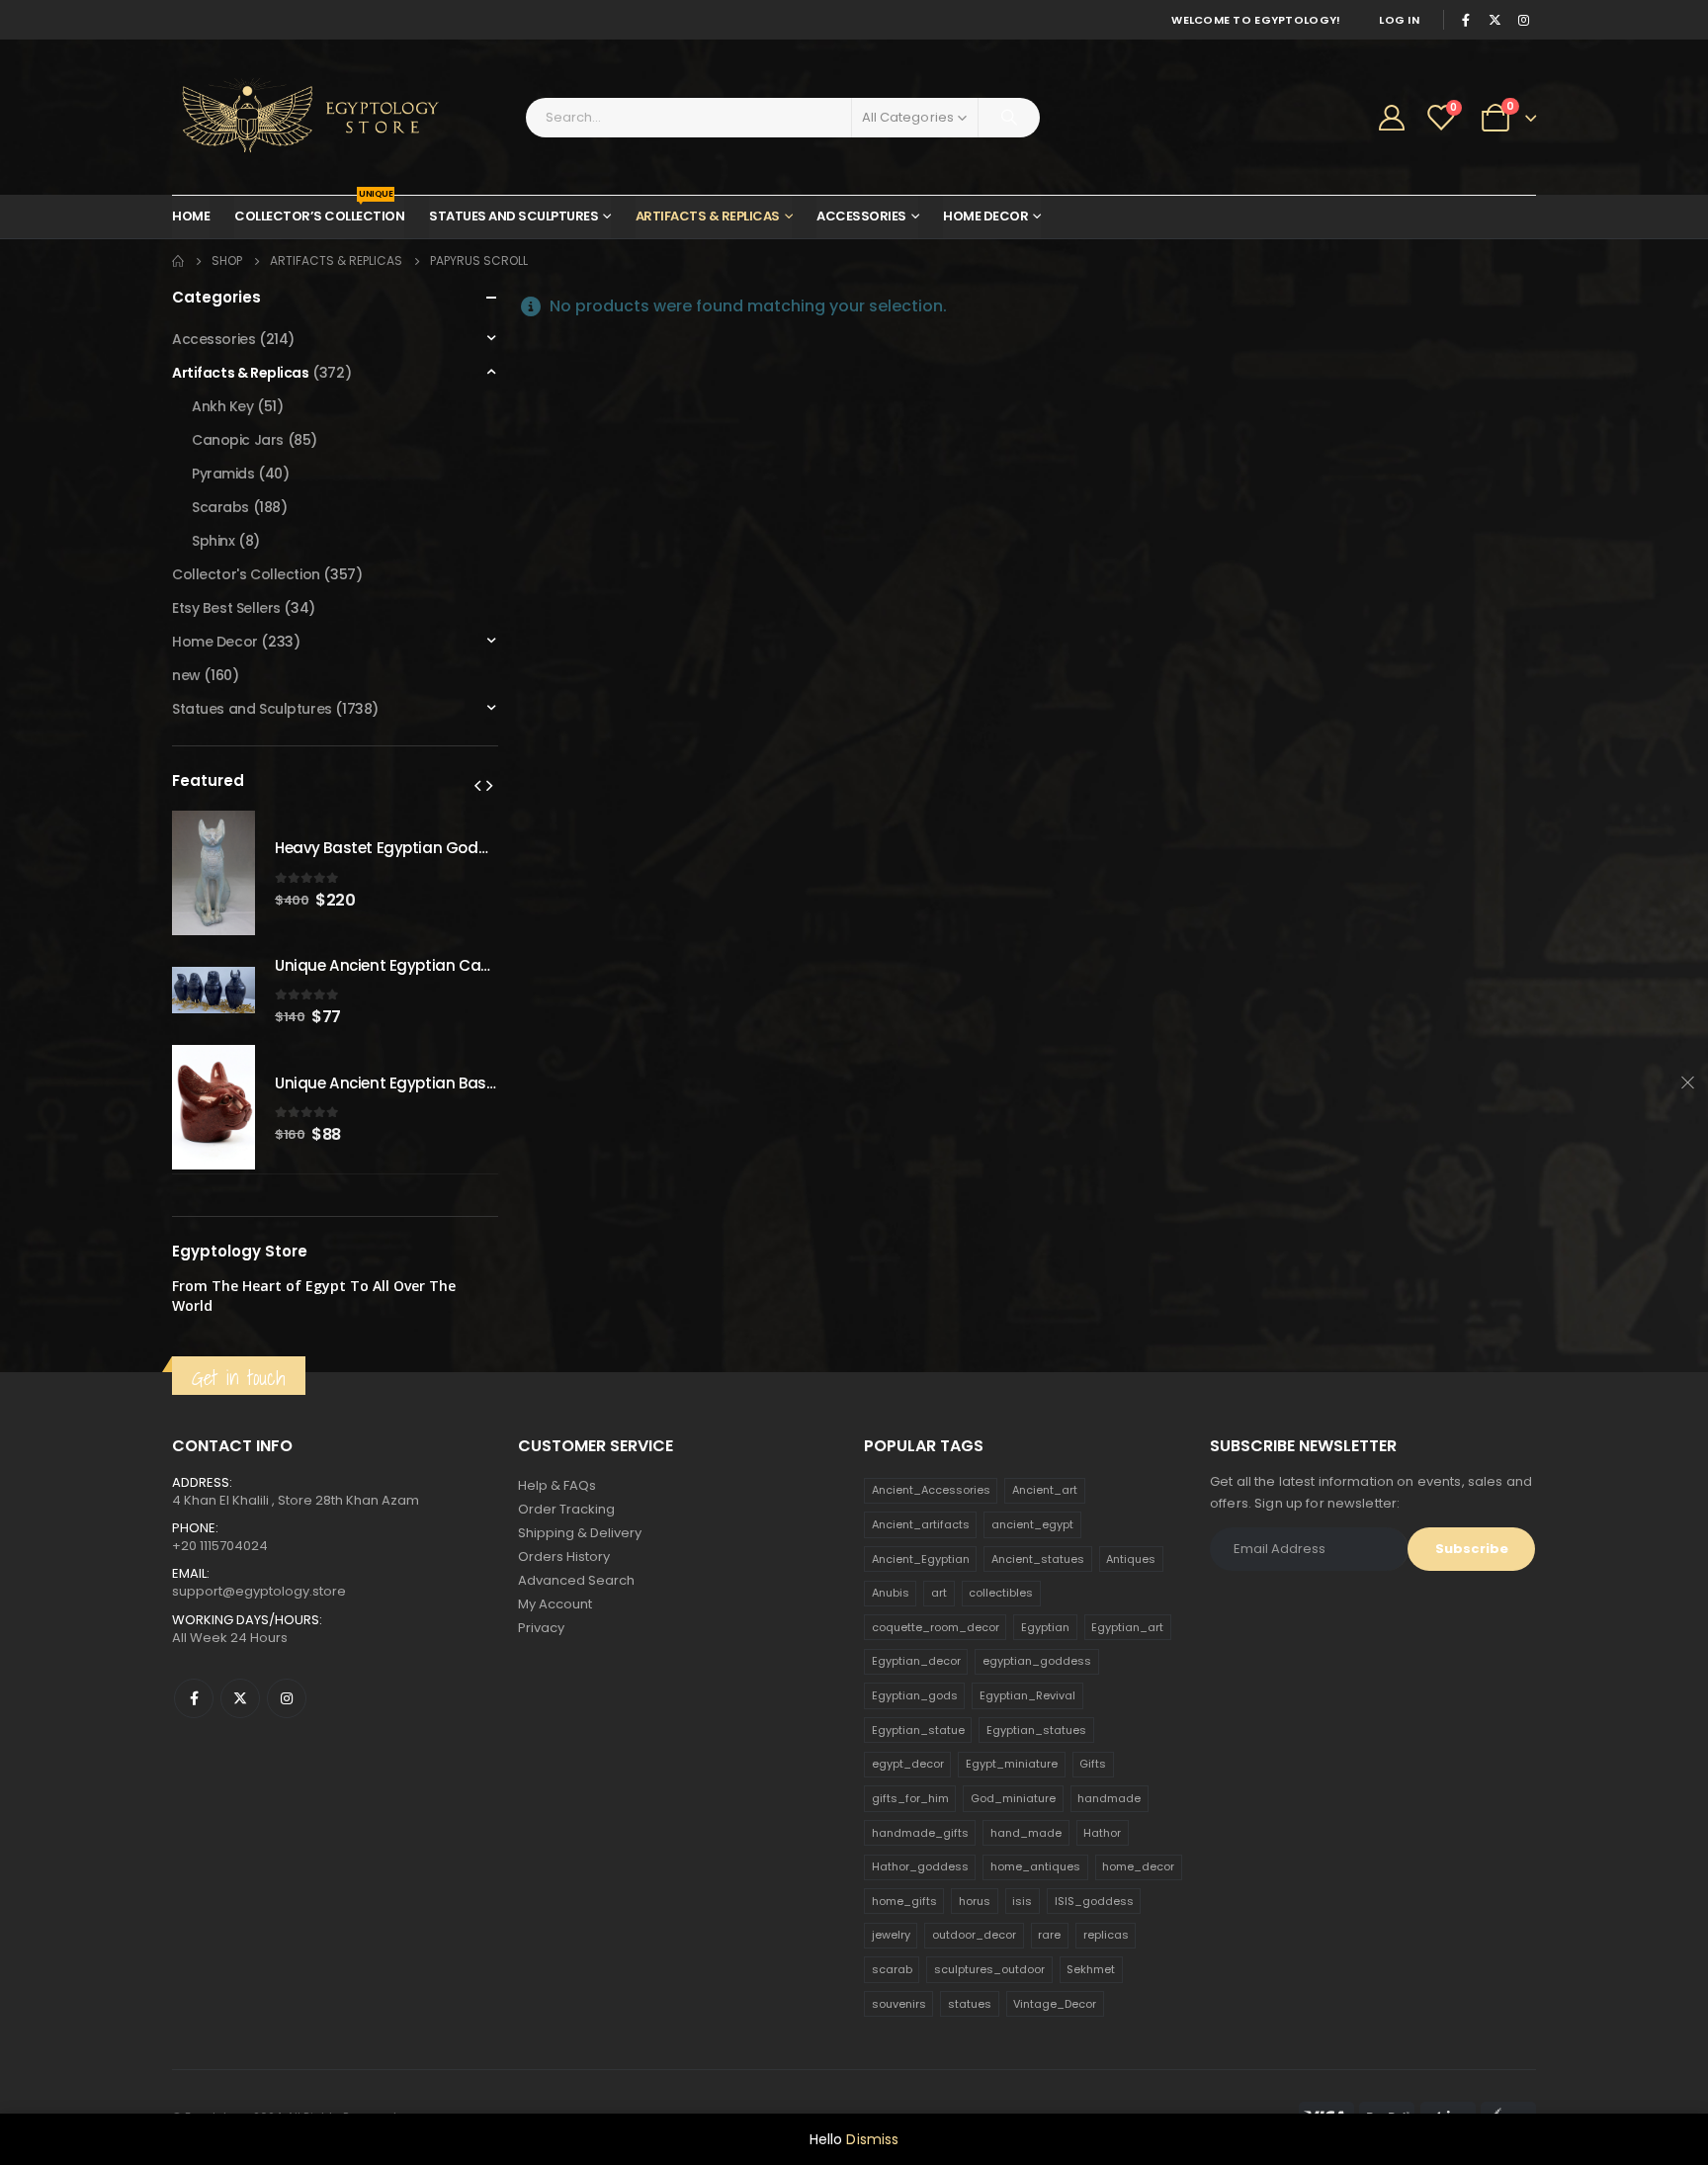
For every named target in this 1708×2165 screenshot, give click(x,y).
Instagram (287, 1698)
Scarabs (220, 507)
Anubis (891, 1593)
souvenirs (899, 2004)
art (939, 1593)
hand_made (1026, 1833)
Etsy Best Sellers (226, 608)
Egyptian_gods (915, 1695)
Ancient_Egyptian (921, 1559)
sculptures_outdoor (989, 1969)
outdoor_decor (974, 1935)
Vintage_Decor (1055, 2004)
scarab (892, 1969)
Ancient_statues (1038, 1559)
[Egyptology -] (296, 117)
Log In (1399, 20)
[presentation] (477, 785)
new (186, 675)
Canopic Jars (238, 440)
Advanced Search (576, 1580)
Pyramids (223, 474)
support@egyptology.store (259, 1591)
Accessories (861, 216)
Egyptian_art (1127, 1627)
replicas (1106, 1935)
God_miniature (1013, 1798)
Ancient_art (1045, 1490)
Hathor (1102, 1833)
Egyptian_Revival (1027, 1695)
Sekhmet (1091, 1969)
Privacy (541, 1628)
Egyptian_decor (916, 1661)
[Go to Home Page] (178, 261)
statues (970, 2004)
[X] (1494, 20)
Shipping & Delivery (580, 1533)
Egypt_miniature (1012, 1764)
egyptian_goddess (1037, 1661)
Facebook (194, 1698)
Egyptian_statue (918, 1730)
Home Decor (985, 216)
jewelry (891, 1935)
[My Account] (1392, 118)
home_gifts (904, 1901)
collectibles (1001, 1593)
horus (975, 1901)
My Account (555, 1604)
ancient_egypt (1032, 1524)
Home (191, 216)
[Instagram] (1523, 20)
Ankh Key (223, 406)
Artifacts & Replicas (708, 216)
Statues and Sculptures (513, 216)
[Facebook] (1466, 20)
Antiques (1131, 1559)
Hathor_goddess (920, 1866)
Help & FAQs (557, 1485)
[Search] (1009, 118)
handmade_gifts (920, 1833)
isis (1022, 1901)
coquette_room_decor (936, 1627)
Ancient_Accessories (931, 1490)
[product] (213, 873)
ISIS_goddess (1094, 1901)
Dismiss (872, 2139)
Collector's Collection (246, 574)
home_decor (1138, 1866)
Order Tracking (566, 1509)
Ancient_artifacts (921, 1524)
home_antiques (1035, 1866)
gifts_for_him (910, 1798)
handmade (1109, 1798)
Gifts (1093, 1764)
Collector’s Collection (319, 211)
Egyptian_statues (1036, 1730)
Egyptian (1045, 1627)
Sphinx (213, 541)
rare (1049, 1935)
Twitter (240, 1698)
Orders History (564, 1557)
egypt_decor (908, 1764)
